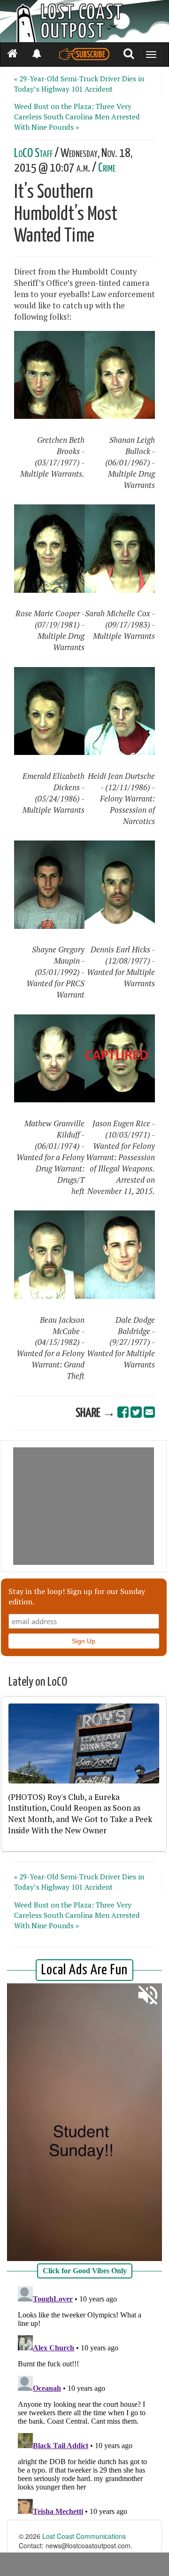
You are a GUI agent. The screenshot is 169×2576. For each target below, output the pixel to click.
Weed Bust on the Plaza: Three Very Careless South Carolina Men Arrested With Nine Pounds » (77, 117)
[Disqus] (84, 2400)
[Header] (84, 21)
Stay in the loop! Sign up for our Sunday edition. (77, 1596)
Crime (107, 168)
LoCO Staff (33, 153)
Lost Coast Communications (84, 2536)
